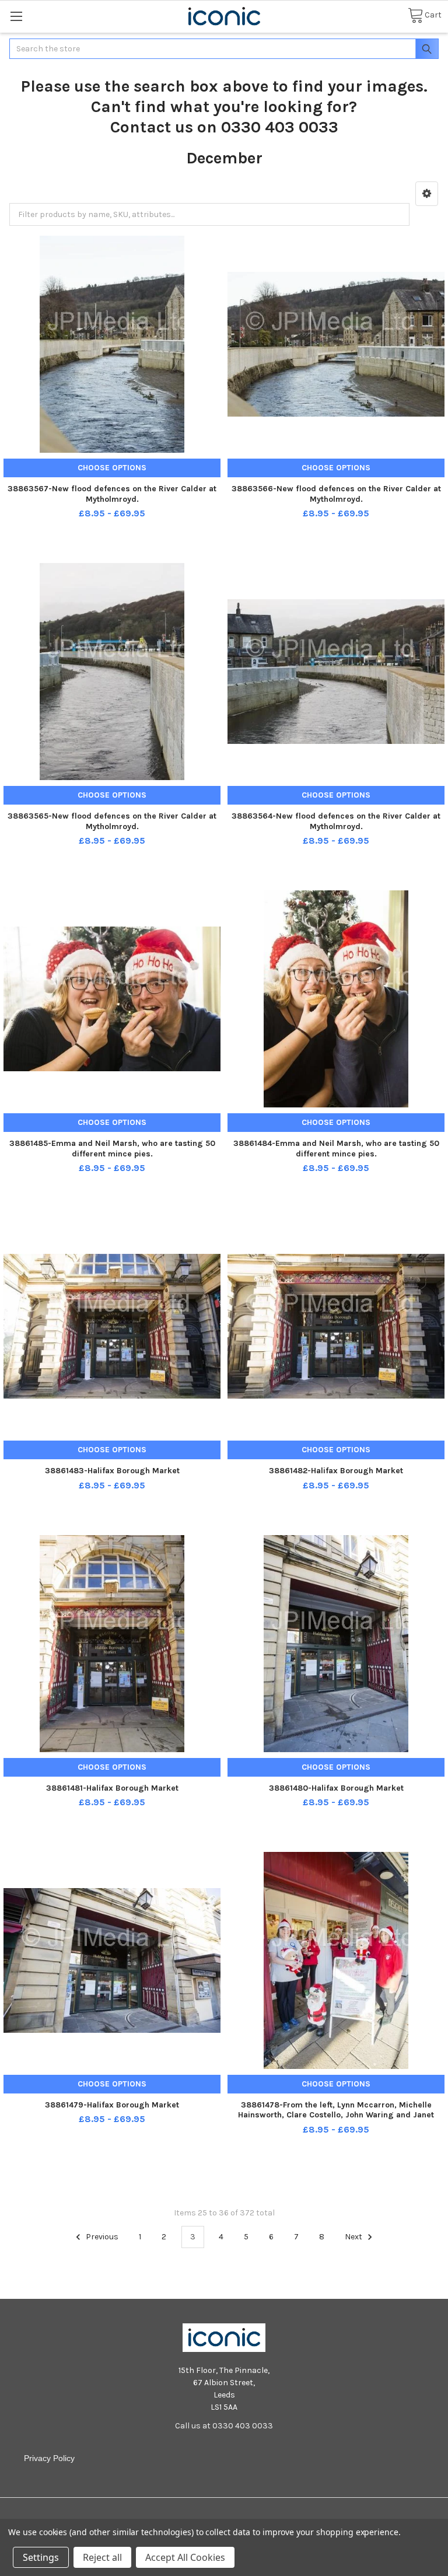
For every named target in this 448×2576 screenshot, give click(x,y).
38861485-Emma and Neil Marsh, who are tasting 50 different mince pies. (112, 1149)
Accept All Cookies (185, 2557)
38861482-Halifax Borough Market (336, 1471)
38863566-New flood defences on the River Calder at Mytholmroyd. (336, 494)
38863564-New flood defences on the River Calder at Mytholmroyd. (336, 821)
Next (354, 2237)
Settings (41, 2557)
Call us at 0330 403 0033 (224, 2426)
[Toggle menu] (16, 16)
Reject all (102, 2557)
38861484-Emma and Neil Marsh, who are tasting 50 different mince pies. (336, 1149)
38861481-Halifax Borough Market (112, 1788)
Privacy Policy (49, 2458)
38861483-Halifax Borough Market (112, 1471)
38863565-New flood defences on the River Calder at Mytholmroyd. (112, 821)
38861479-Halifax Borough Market (112, 2105)
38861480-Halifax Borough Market (336, 1788)
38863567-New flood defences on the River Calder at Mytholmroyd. (112, 494)
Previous (101, 2237)
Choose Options (112, 468)
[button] (427, 194)
